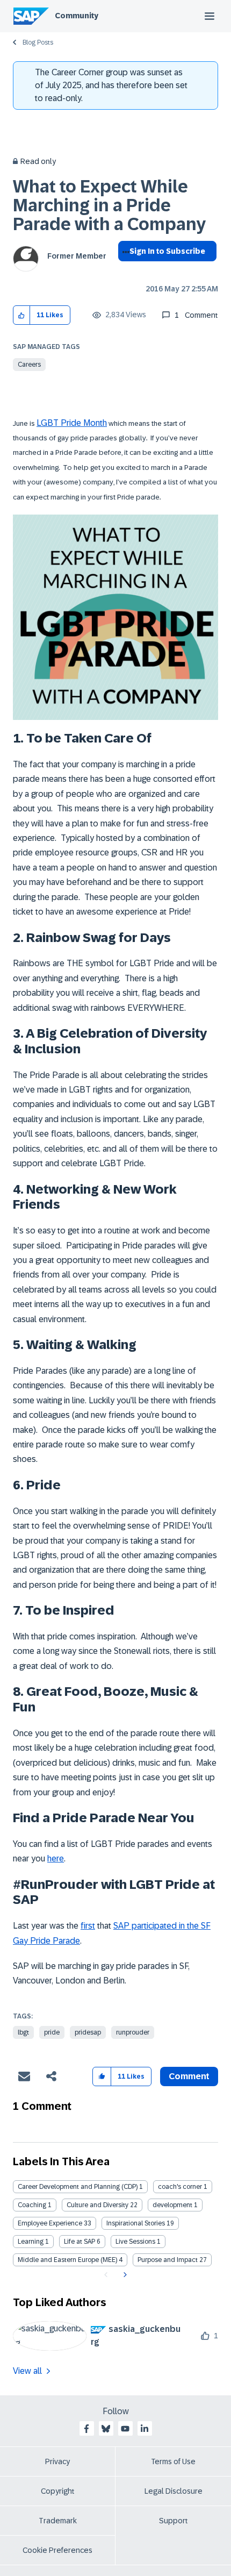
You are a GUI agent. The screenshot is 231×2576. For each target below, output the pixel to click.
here (56, 1858)
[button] (22, 315)
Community (77, 16)
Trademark (58, 2521)
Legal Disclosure (174, 2491)
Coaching (32, 2205)
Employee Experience (50, 2223)
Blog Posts (38, 42)
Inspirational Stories (136, 2223)
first (88, 1926)
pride (52, 2032)
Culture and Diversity (98, 2205)
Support (174, 2521)
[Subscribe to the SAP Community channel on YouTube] (125, 2429)
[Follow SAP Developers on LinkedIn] (145, 2429)
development (172, 2205)
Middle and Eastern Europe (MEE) (67, 2260)
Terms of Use (173, 2461)
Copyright (58, 2491)
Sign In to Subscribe (167, 251)
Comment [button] (189, 2076)
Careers (29, 365)
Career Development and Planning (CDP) (78, 2187)
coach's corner (180, 2187)
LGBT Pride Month (72, 423)
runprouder (133, 2032)
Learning (31, 2242)
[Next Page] (124, 2275)
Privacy (57, 2461)
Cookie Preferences (57, 2550)
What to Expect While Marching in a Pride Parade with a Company (109, 205)
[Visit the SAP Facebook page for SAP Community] (86, 2429)
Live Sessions (135, 2242)
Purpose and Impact (168, 2260)
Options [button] (124, 270)
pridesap (88, 2032)
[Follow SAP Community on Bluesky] (106, 2429)
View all (27, 2371)
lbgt (23, 2032)
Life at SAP (80, 2242)
